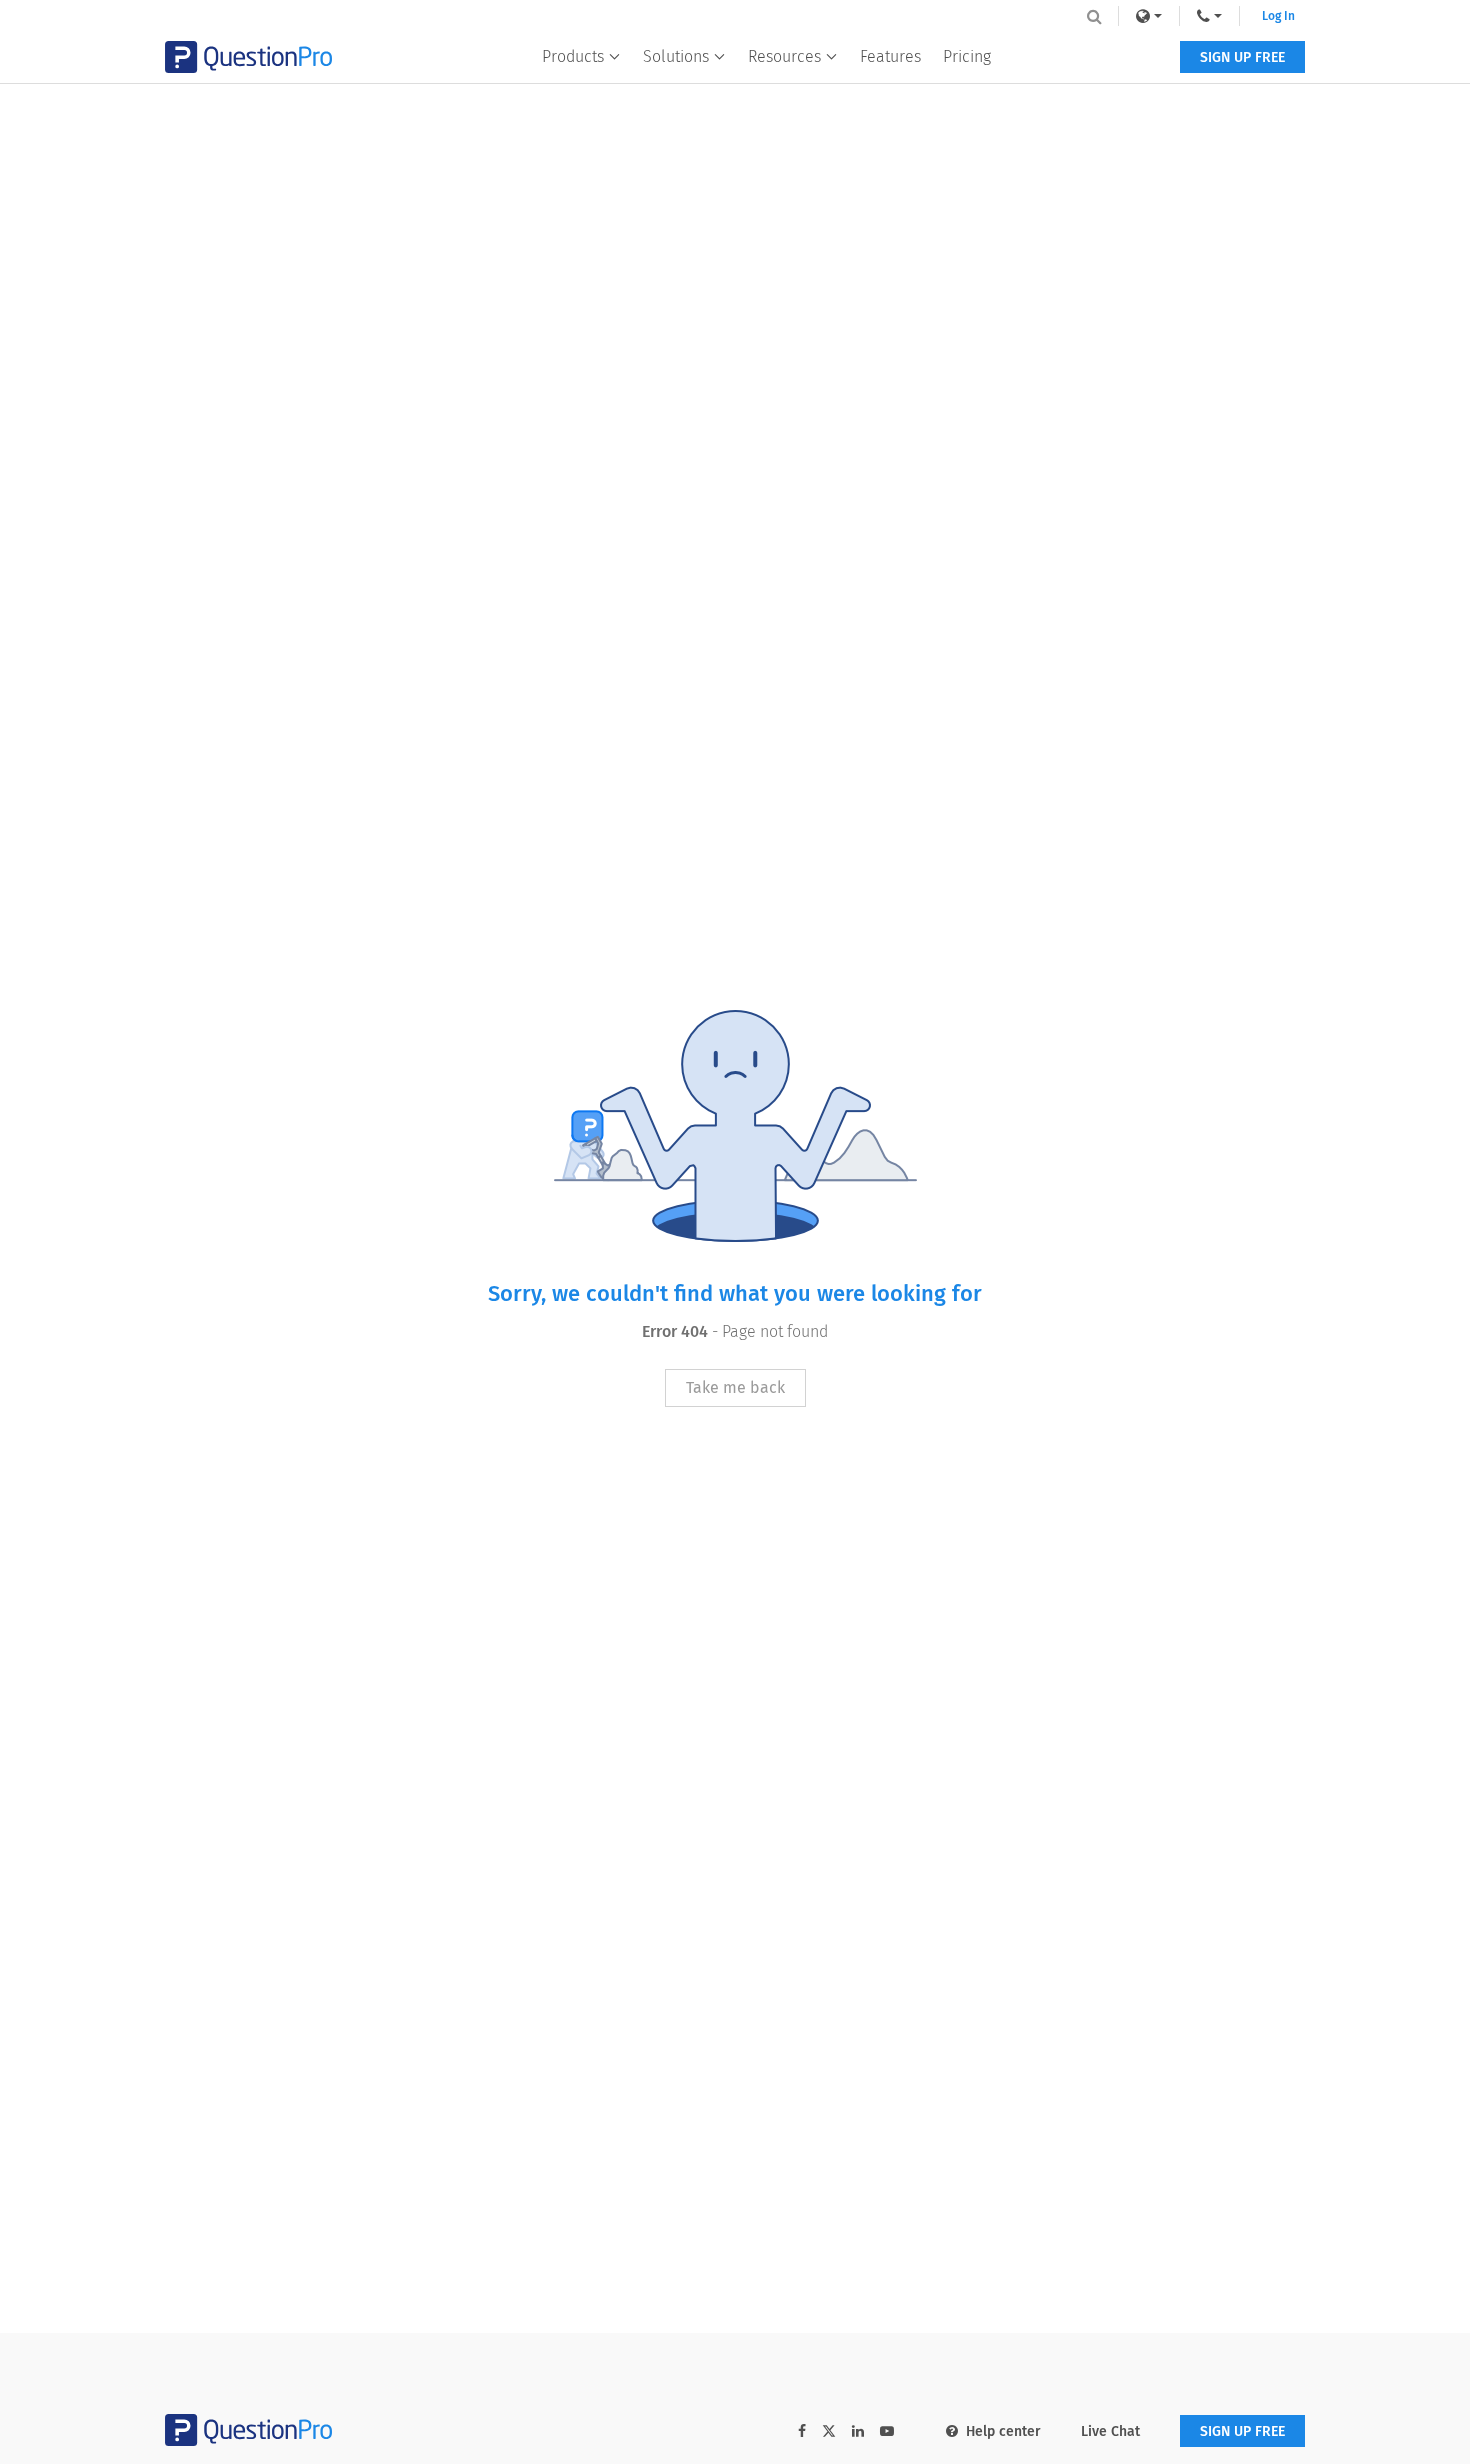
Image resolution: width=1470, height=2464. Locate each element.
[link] (1149, 16)
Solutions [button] (676, 56)
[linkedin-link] (858, 2431)
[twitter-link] (829, 2433)
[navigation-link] (1209, 16)
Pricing (967, 56)
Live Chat (1110, 2431)
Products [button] (573, 56)
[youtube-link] (887, 2431)
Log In (1278, 16)
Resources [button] (784, 56)
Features (890, 56)
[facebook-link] (802, 2431)
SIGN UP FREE (1242, 57)
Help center (1003, 2431)
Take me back (735, 1387)
